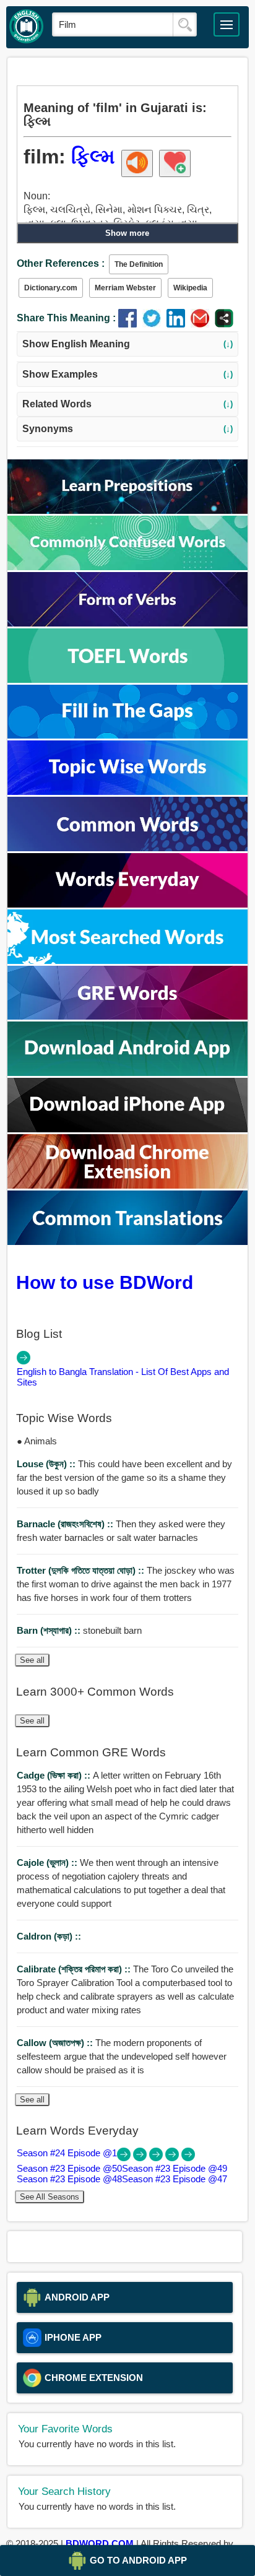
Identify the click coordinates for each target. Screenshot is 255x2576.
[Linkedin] (179, 324)
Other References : (61, 263)
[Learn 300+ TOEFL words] (127, 679)
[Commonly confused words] (127, 567)
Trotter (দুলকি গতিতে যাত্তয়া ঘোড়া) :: (82, 1570)
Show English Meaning (128, 344)
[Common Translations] (127, 1242)
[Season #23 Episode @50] (141, 2158)
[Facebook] (130, 324)
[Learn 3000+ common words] (127, 848)
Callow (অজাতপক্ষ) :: (56, 2043)
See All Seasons (50, 2197)
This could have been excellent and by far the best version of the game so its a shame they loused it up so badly (124, 1477)
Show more (127, 233)
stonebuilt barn (79, 1630)
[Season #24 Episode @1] (125, 2158)
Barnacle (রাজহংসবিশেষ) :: (66, 1524)
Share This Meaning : (66, 318)
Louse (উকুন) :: (47, 1464)
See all (32, 1660)
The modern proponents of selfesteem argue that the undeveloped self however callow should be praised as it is (122, 2056)
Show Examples (128, 374)
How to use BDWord (105, 1282)
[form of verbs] (127, 623)
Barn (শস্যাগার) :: (50, 1630)
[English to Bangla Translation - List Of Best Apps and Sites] (24, 1361)
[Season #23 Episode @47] (188, 2158)
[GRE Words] (127, 1016)
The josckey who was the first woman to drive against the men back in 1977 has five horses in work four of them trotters (126, 1584)
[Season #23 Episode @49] (157, 2158)
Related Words (128, 404)
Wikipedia (190, 288)
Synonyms (128, 429)
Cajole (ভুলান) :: (48, 1863)
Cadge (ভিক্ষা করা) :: (55, 1775)
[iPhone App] (127, 1129)
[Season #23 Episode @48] (173, 2158)
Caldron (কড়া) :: (49, 1936)
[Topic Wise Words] (127, 791)
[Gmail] (203, 324)
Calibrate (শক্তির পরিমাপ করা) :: (75, 1969)
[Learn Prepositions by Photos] (127, 510)
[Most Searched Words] (127, 961)
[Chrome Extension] (127, 1185)
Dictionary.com (51, 288)
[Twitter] (154, 324)
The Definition (139, 264)
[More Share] (224, 324)
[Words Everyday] (127, 904)
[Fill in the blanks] (127, 735)
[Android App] (127, 1073)
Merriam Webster (125, 288)
